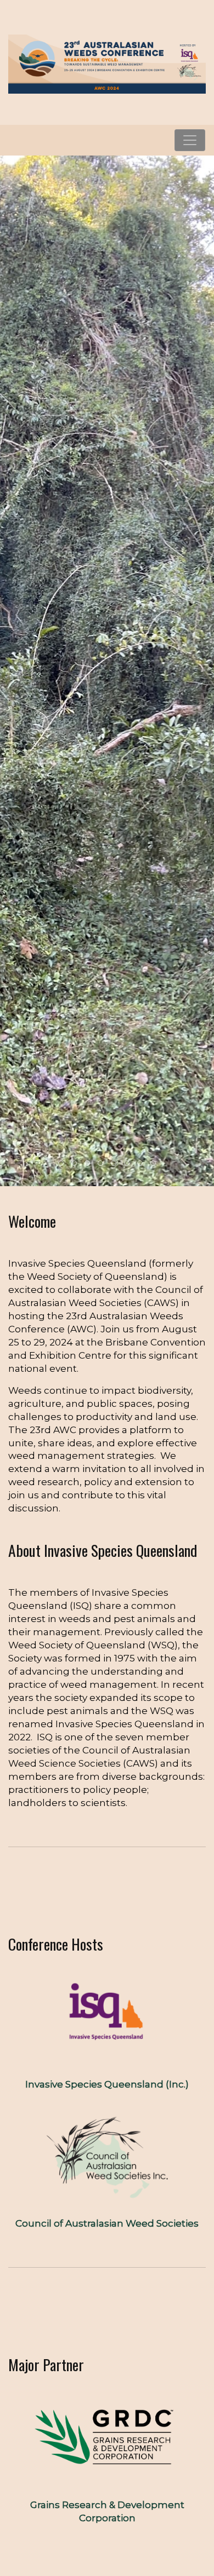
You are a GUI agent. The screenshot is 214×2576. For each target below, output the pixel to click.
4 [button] (101, 1164)
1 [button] (61, 1164)
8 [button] (154, 1164)
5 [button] (114, 1164)
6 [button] (127, 1164)
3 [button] (88, 1164)
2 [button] (75, 1164)
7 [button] (140, 1164)
